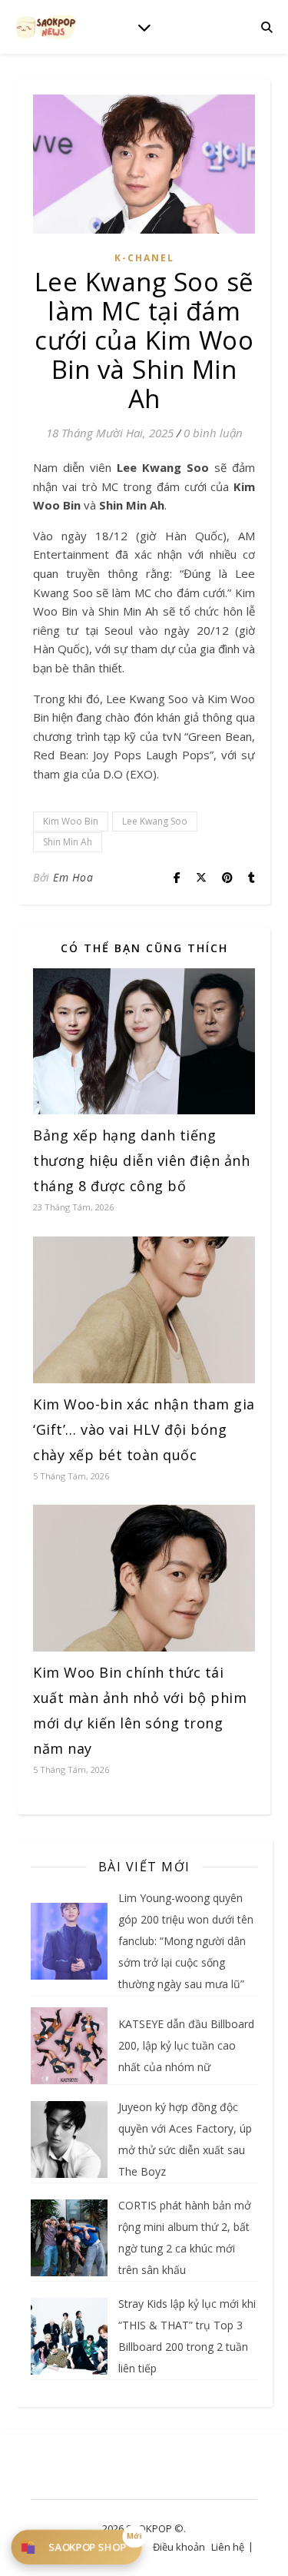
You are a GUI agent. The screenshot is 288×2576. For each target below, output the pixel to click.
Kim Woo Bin (71, 821)
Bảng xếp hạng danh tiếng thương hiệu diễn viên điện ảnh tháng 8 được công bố (141, 1160)
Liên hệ (228, 2547)
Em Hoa (73, 877)
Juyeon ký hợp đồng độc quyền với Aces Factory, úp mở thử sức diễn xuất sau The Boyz (185, 2139)
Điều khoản (179, 2547)
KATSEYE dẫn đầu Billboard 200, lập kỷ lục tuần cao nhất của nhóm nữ (186, 2045)
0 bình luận (213, 433)
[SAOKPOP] (46, 27)
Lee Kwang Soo (155, 821)
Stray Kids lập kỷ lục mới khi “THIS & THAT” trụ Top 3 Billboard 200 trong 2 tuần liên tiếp (187, 2336)
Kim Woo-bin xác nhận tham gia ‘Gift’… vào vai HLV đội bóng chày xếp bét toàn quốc (144, 1429)
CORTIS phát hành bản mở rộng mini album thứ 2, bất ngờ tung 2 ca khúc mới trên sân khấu (185, 2237)
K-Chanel (144, 258)
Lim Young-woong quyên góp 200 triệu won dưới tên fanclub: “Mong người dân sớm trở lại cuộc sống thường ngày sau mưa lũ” (186, 1941)
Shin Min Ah (68, 842)
